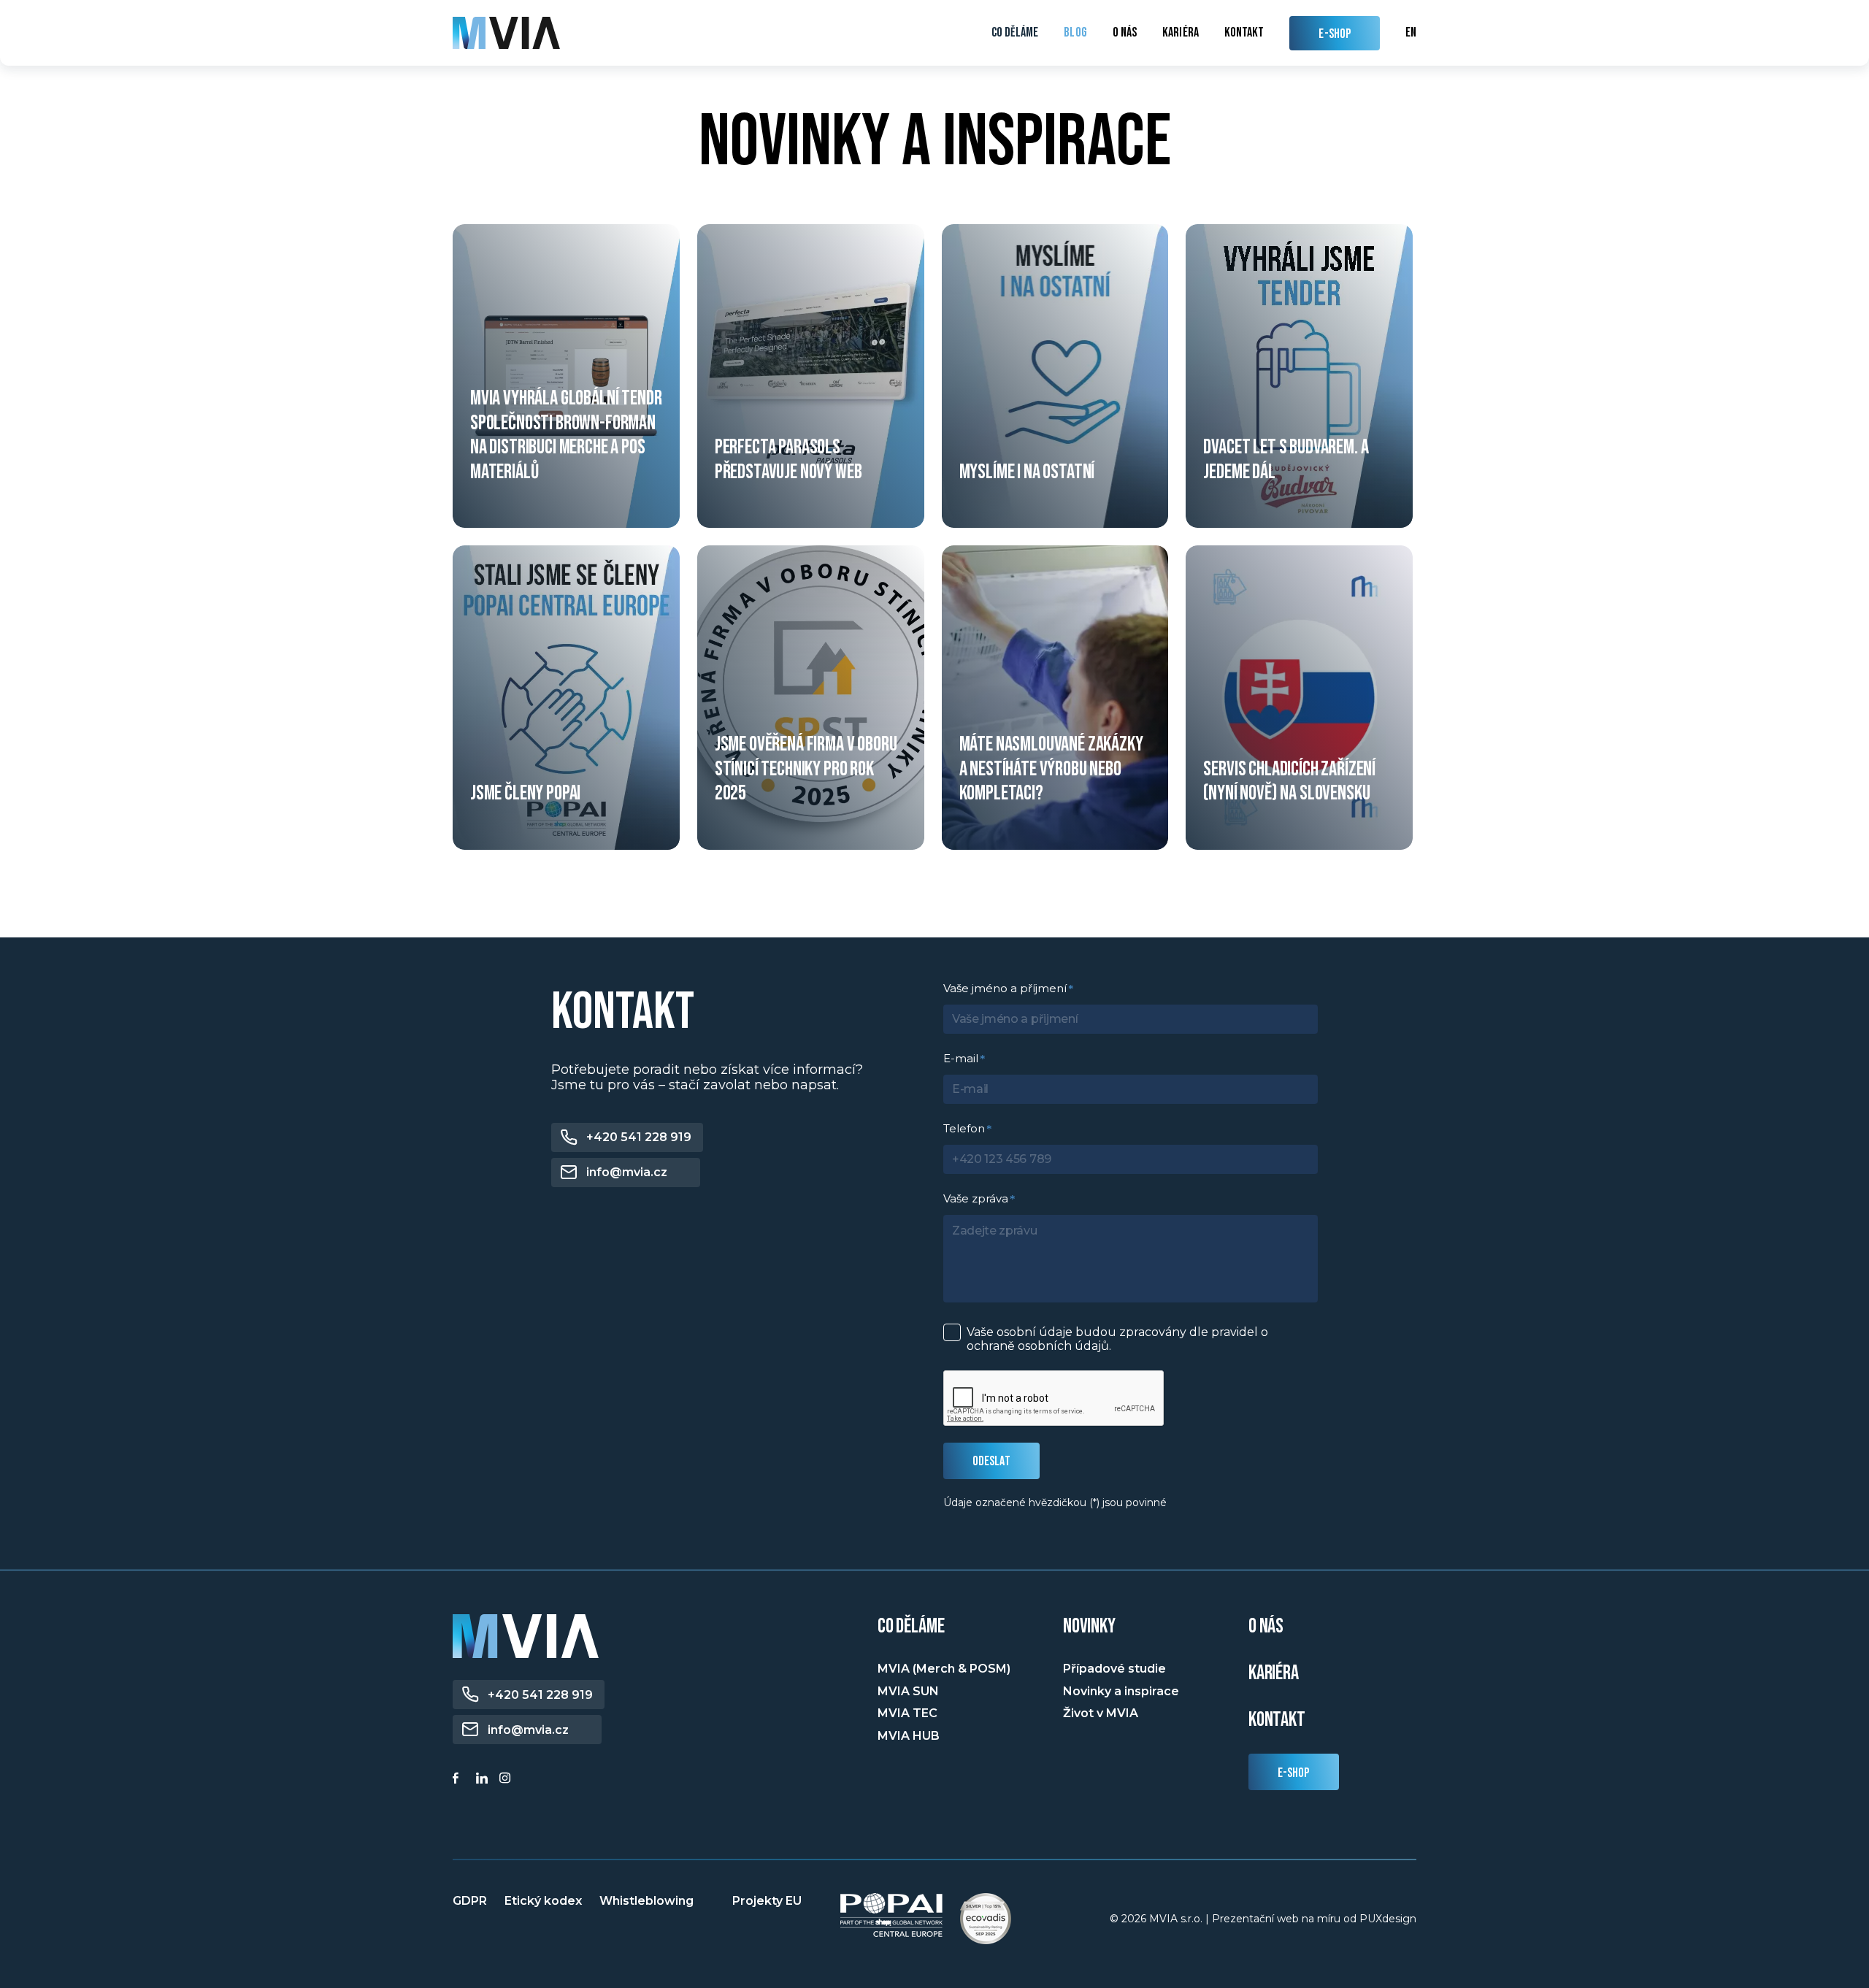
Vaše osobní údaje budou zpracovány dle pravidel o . (1117, 1339)
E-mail (961, 1058)
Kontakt (1244, 33)
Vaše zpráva (976, 1198)
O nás (1125, 33)
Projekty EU (767, 1901)
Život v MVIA (1101, 1713)
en (1411, 32)
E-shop (1294, 1773)
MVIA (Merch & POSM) (944, 1669)
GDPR (470, 1901)
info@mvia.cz (627, 1172)
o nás (1266, 1626)
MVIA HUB (909, 1736)
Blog (1075, 33)
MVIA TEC (907, 1713)
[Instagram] (507, 1780)
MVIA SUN (908, 1691)
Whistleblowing (646, 1901)
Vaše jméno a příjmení (1005, 988)
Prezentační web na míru (1276, 1919)
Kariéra (1181, 33)
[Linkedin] (484, 1780)
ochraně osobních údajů (1038, 1346)
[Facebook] (461, 1780)
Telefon (964, 1128)
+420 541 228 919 (639, 1137)
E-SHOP (1335, 34)
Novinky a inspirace (1121, 1691)
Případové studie (1114, 1669)
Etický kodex (543, 1901)
